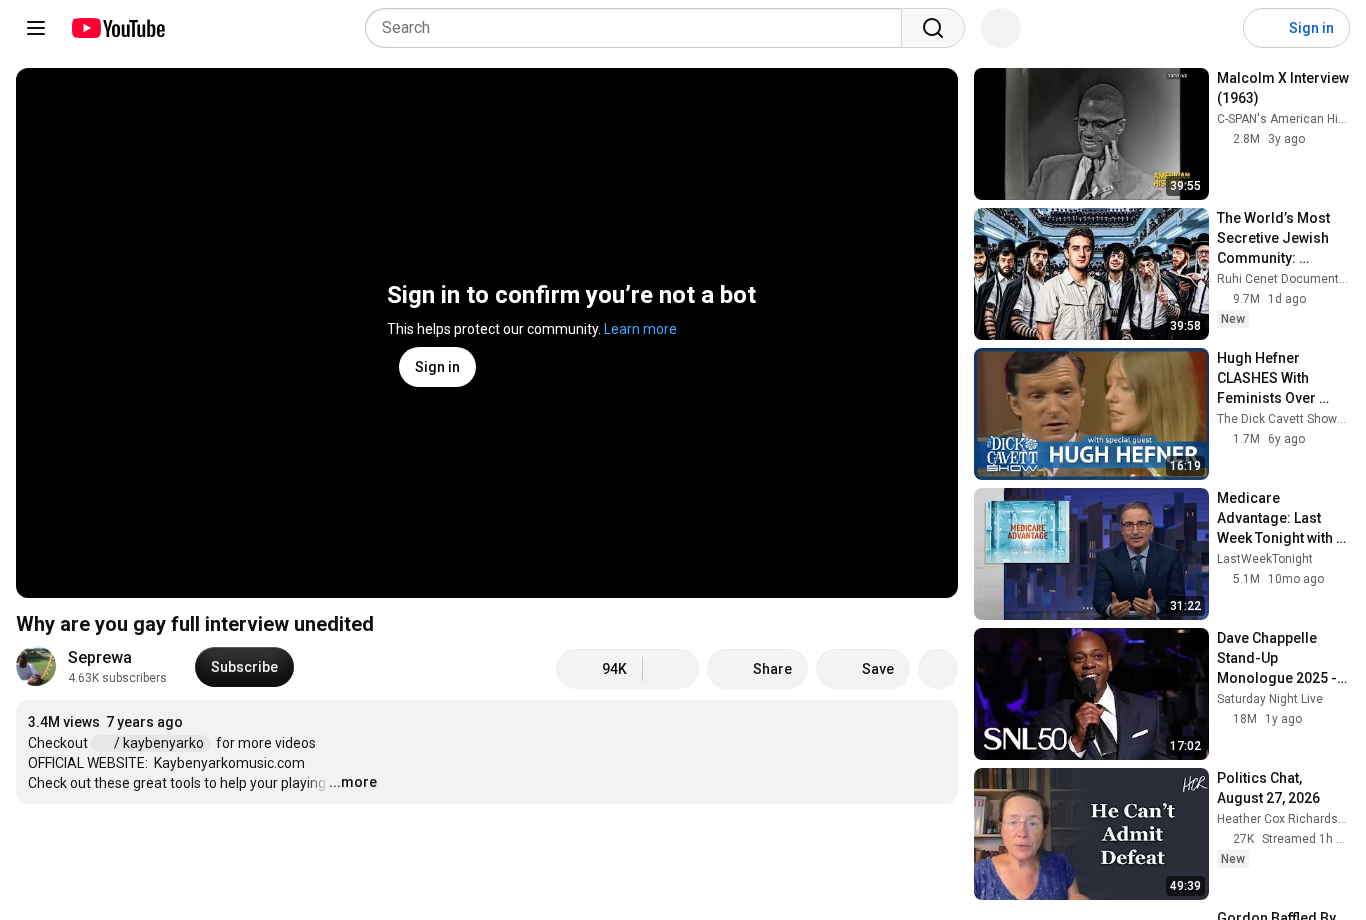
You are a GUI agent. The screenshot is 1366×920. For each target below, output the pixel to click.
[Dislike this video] (671, 669)
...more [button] (353, 782)
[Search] (933, 28)
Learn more (640, 329)
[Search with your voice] (1001, 28)
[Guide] (36, 28)
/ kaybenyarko (160, 743)
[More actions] (938, 669)
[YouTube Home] (117, 28)
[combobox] (639, 28)
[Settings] (1215, 28)
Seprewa (100, 657)
